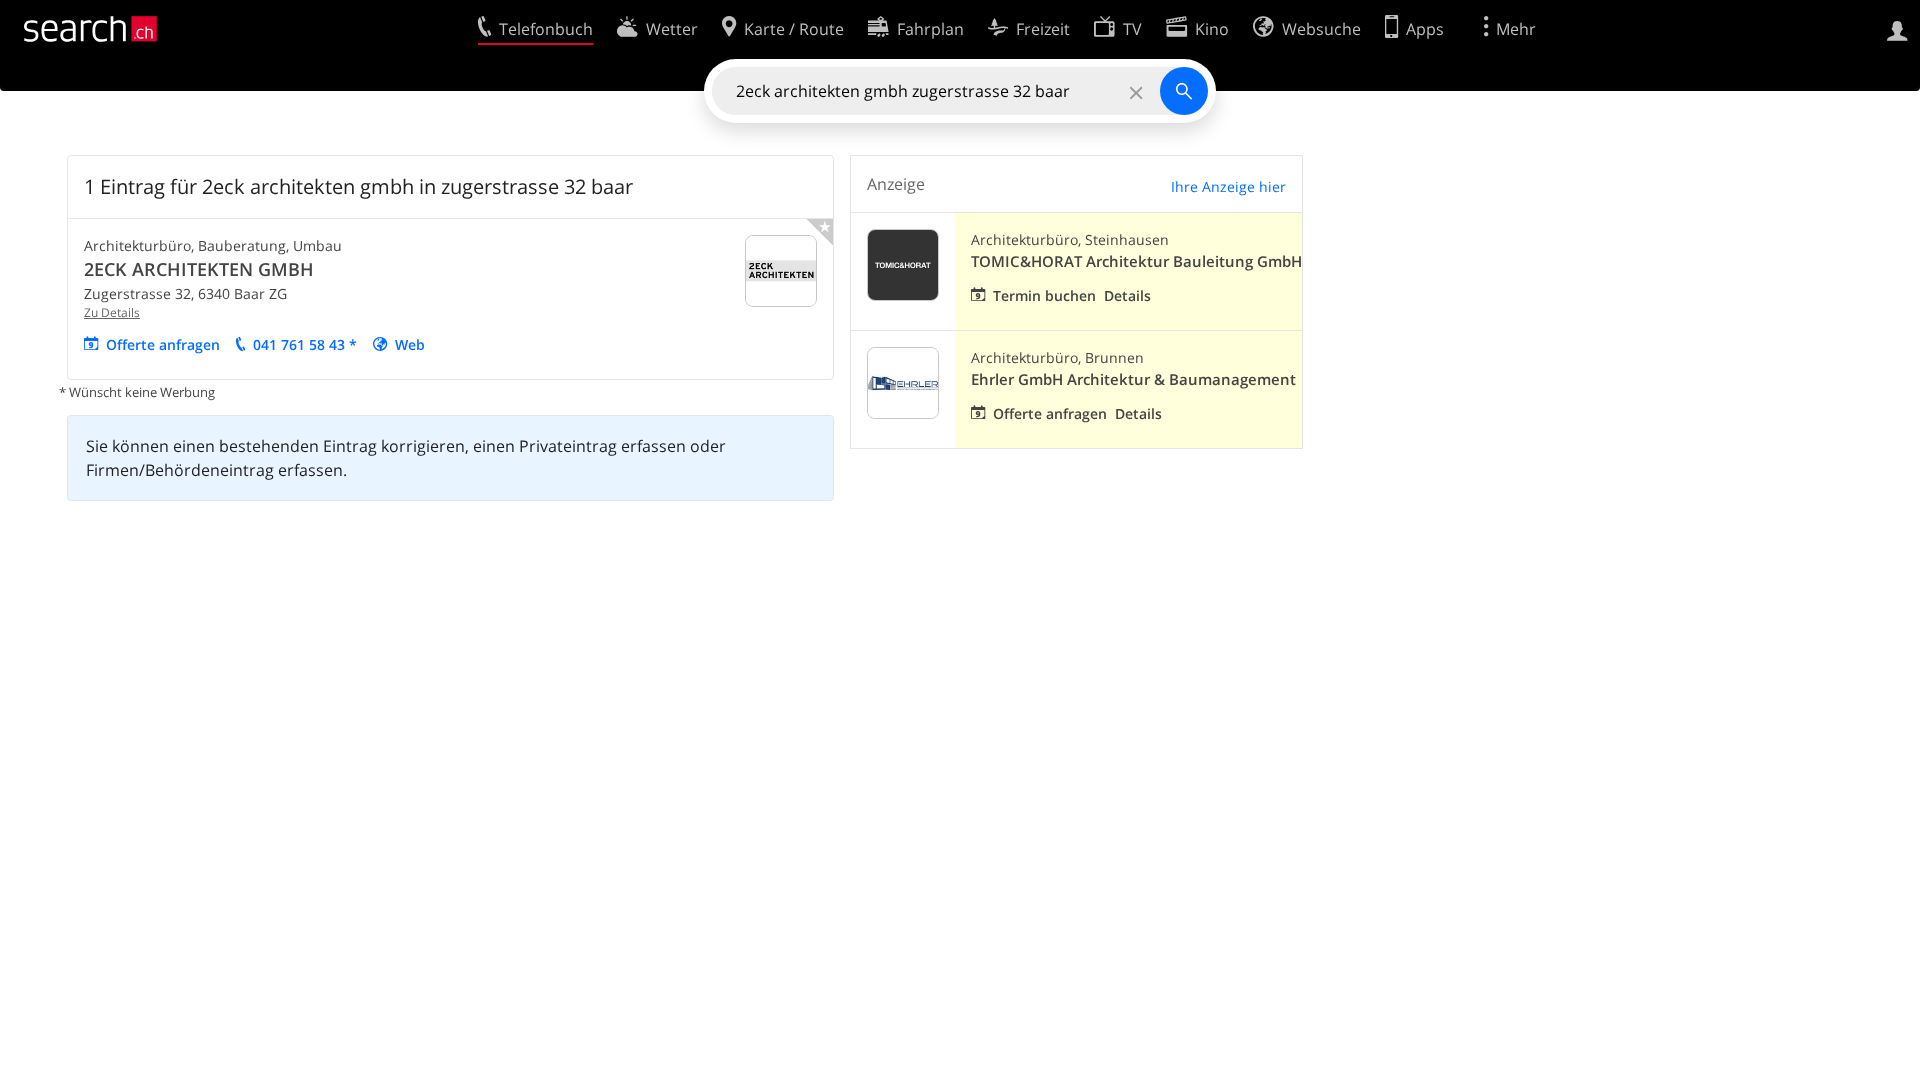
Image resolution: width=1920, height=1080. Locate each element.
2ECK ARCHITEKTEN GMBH (199, 269)
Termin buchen (1044, 295)
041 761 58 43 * (305, 344)
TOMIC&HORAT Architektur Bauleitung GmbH (1136, 261)
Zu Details (112, 312)
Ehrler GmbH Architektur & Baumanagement (1133, 379)
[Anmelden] (1897, 29)
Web (410, 344)
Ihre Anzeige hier (1228, 186)
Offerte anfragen (163, 344)
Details (1127, 295)
